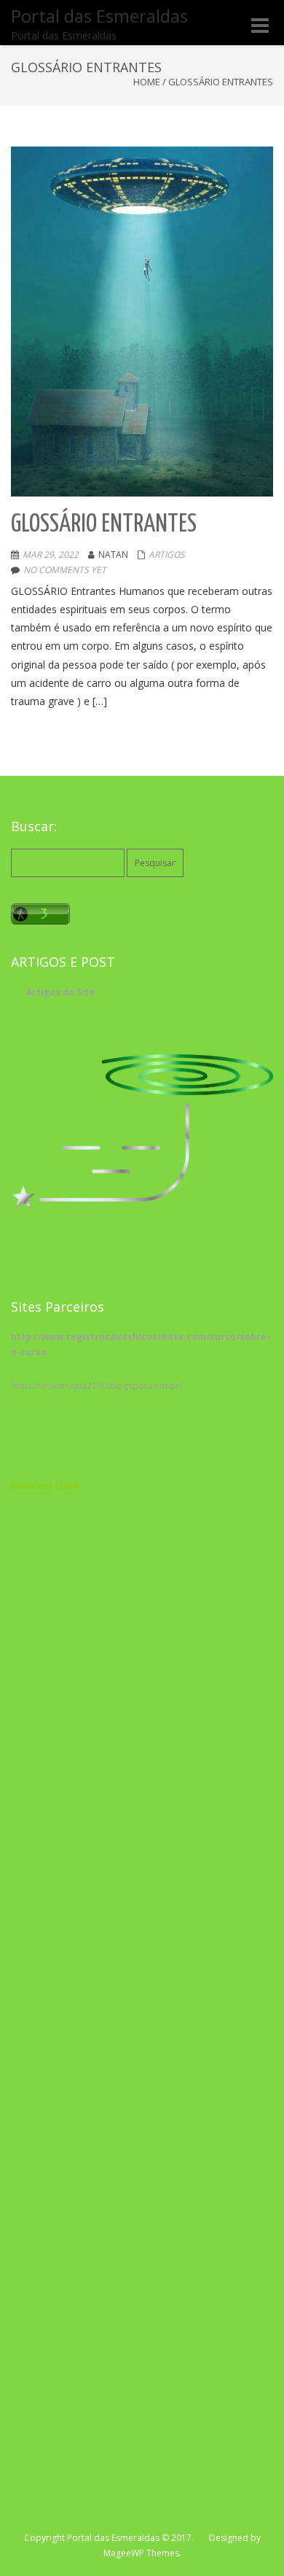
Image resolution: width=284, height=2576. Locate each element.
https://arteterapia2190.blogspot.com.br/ (96, 1386)
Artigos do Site (60, 992)
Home (147, 82)
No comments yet (65, 570)
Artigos (167, 554)
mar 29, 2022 (51, 554)
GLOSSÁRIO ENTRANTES (104, 525)
